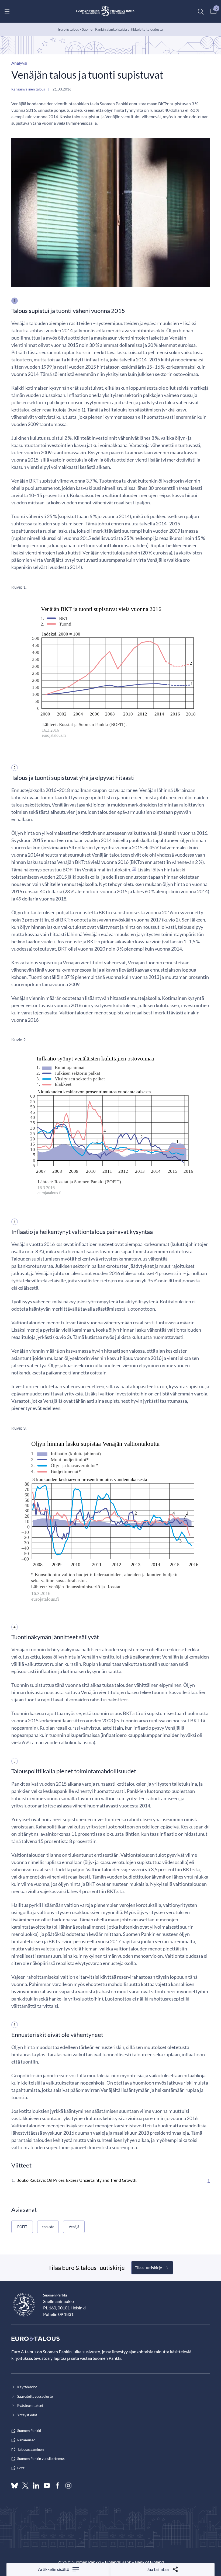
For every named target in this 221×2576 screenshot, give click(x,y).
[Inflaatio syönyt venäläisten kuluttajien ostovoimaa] (110, 1125)
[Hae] (201, 11)
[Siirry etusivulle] (105, 11)
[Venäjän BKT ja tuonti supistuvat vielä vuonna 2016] (110, 672)
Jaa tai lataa (158, 2569)
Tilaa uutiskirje (148, 2268)
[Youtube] (47, 2486)
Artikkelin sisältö (54, 2569)
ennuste (48, 2227)
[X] (25, 2486)
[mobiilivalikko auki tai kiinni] (7, 11)
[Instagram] (68, 2486)
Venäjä (74, 2227)
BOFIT (22, 2227)
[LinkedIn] (36, 2486)
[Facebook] (58, 2486)
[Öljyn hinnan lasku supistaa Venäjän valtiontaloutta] (110, 1522)
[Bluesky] (15, 2486)
